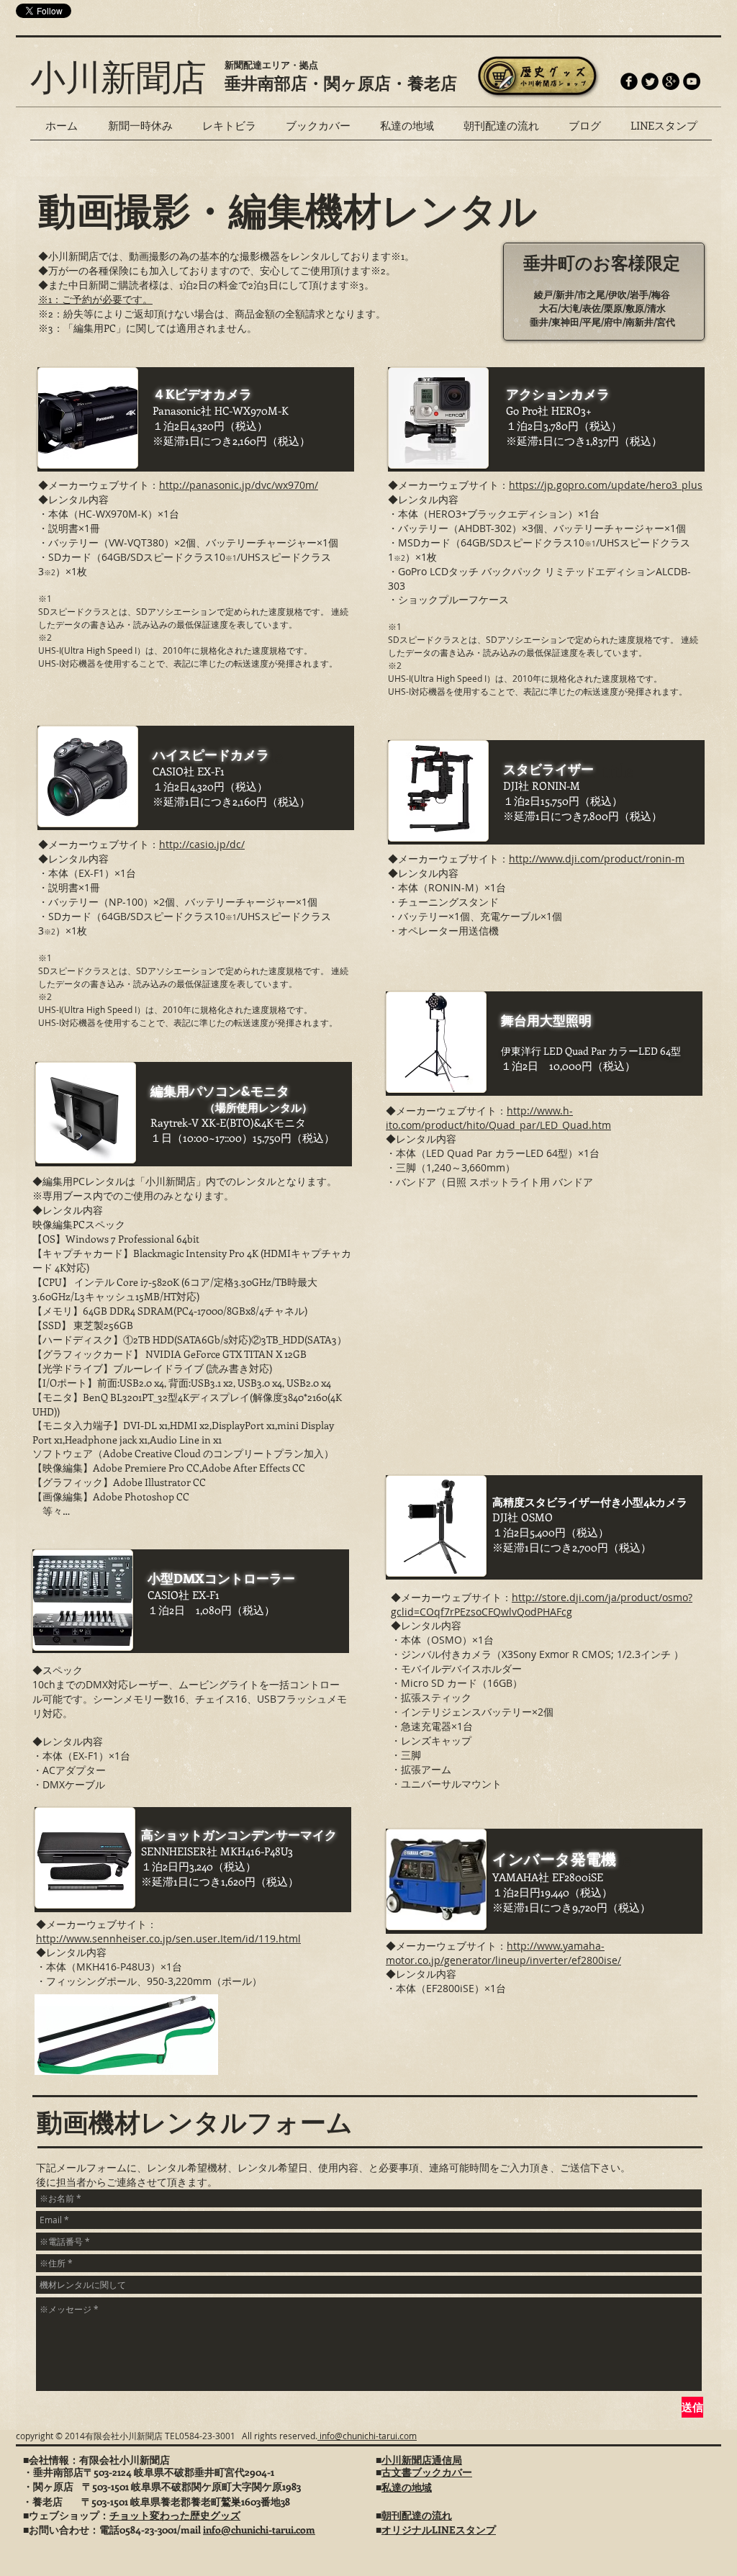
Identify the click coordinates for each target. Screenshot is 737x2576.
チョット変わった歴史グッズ (175, 2515)
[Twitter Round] (650, 81)
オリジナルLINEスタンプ (439, 2530)
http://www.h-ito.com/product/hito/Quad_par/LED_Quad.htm (498, 1118)
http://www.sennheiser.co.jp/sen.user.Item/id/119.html (168, 1938)
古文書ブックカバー (427, 2472)
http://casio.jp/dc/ (202, 844)
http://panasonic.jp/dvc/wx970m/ (239, 485)
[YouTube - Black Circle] (692, 81)
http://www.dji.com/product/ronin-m (597, 859)
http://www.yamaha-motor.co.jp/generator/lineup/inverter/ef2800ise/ (503, 1953)
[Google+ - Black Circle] (671, 81)
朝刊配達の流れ (417, 2515)
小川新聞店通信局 (422, 2460)
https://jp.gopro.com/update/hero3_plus (606, 485)
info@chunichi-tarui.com (367, 2436)
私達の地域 (407, 2487)
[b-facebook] (629, 81)
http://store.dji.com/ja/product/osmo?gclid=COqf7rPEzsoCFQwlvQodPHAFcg (542, 1604)
